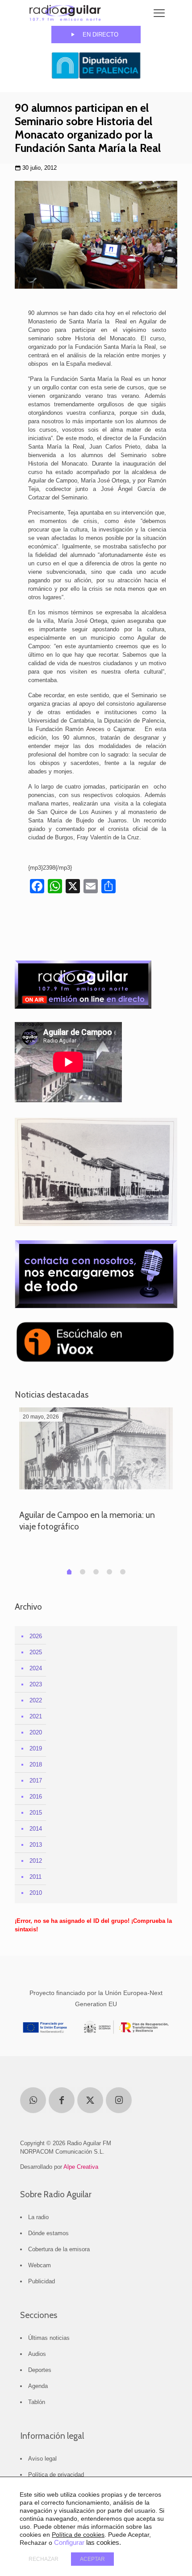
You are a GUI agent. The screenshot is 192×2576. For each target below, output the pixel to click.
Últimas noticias (49, 2338)
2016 (36, 1797)
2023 (36, 1684)
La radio (38, 2217)
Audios (37, 2354)
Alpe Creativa (81, 2167)
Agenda (38, 2386)
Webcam (40, 2265)
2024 (36, 1668)
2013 (36, 1845)
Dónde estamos (48, 2233)
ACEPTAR (92, 2559)
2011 (35, 1877)
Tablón (37, 2402)
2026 (36, 1636)
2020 (36, 1732)
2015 (36, 1813)
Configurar (69, 2543)
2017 (36, 1781)
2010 (36, 1893)
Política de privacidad (56, 2475)
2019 (36, 1748)
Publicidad (42, 2281)
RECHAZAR (44, 2559)
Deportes (40, 2370)
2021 (36, 1716)
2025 (36, 1652)
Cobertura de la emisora (59, 2249)
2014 (36, 1829)
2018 (36, 1764)
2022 (36, 1700)
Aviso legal (42, 2459)
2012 (36, 1861)
